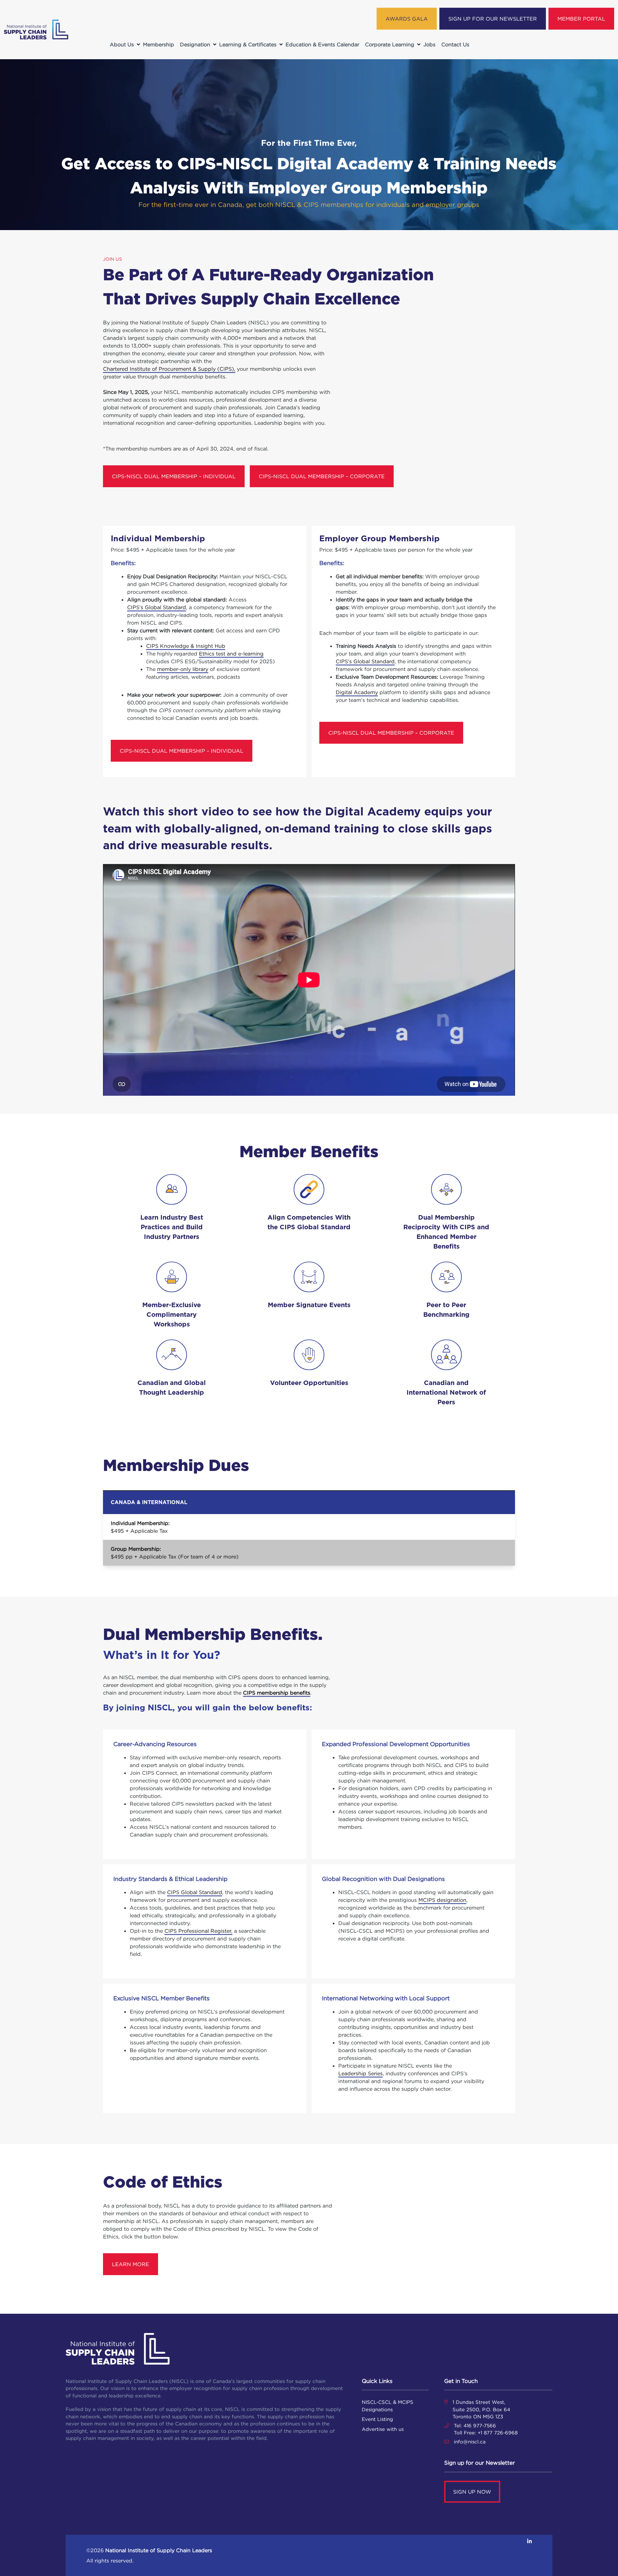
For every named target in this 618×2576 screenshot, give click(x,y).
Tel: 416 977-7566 (475, 2426)
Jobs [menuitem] (429, 44)
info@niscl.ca (470, 2442)
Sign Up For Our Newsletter (493, 19)
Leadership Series (360, 2073)
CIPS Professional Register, (198, 1931)
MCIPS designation (442, 1900)
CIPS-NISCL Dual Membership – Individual (174, 476)
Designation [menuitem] (195, 44)
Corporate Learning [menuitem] (390, 44)
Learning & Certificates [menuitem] (248, 44)
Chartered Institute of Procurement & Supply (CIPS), (169, 369)
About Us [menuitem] (122, 44)
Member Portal (581, 19)
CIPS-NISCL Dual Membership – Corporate (322, 476)
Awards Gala (407, 19)
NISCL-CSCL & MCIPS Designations (388, 2406)
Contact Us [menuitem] (455, 44)
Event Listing (377, 2419)
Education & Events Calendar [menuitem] (322, 44)
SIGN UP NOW (472, 2492)
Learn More (131, 2264)
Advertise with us (383, 2429)
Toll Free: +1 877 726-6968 (486, 2433)
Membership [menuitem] (159, 44)
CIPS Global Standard (195, 1892)
